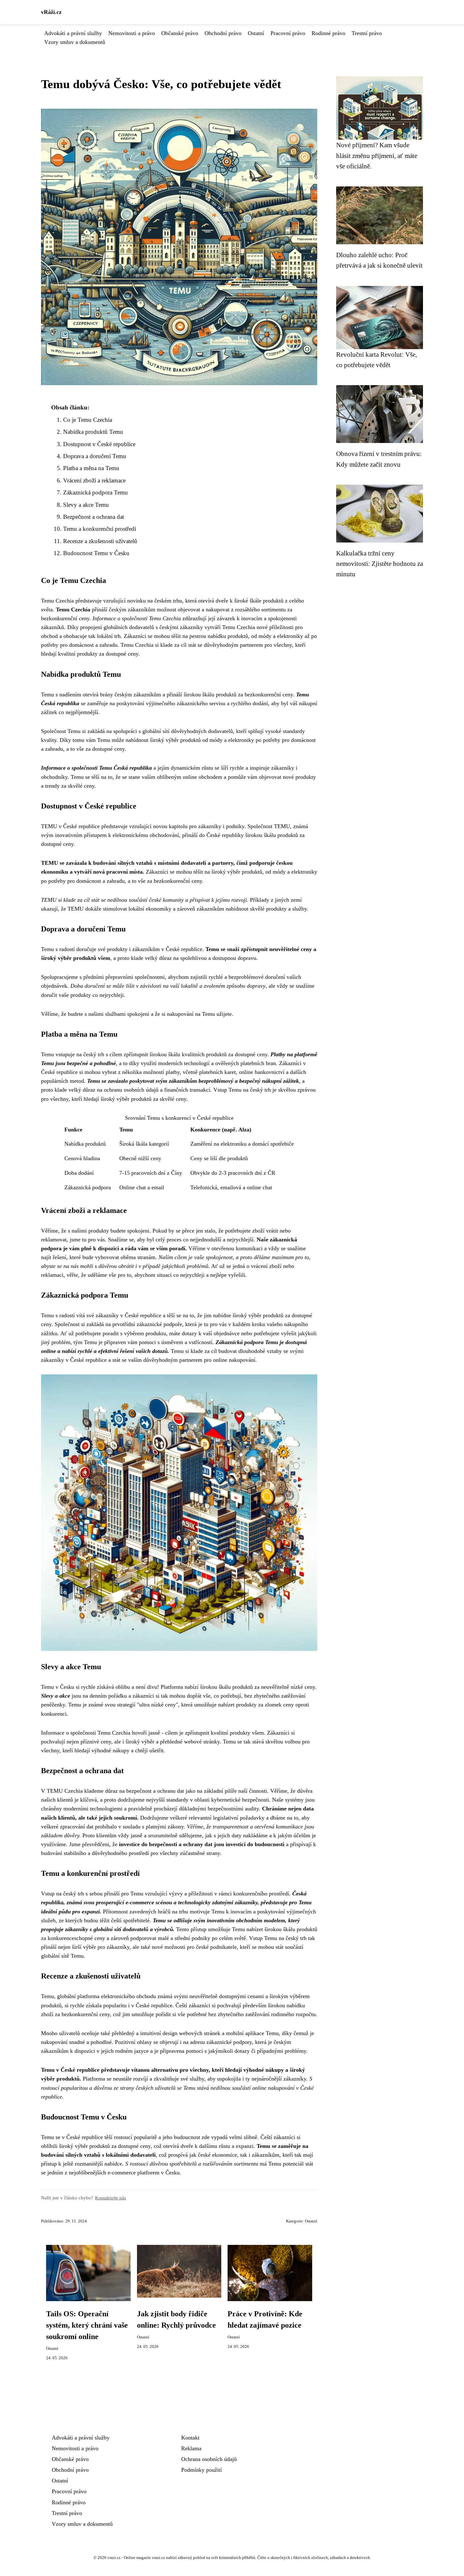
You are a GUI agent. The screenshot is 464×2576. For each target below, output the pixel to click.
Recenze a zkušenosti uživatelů (100, 541)
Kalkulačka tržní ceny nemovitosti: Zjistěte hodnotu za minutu (380, 564)
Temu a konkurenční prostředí (100, 529)
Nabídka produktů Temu (93, 432)
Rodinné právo (328, 33)
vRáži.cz (51, 12)
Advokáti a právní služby (73, 33)
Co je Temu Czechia (88, 420)
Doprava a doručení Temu (95, 456)
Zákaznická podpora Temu (95, 492)
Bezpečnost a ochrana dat (94, 517)
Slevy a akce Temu (86, 505)
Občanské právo (180, 33)
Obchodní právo (223, 33)
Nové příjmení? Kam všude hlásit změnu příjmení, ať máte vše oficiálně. (377, 155)
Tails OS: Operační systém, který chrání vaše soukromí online (87, 2325)
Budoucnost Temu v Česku (96, 553)
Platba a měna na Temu (91, 468)
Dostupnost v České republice (99, 444)
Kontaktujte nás (110, 2198)
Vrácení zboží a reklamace (94, 480)
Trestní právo (367, 33)
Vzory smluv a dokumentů (75, 42)
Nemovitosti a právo (132, 33)
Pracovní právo (288, 33)
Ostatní (256, 33)
